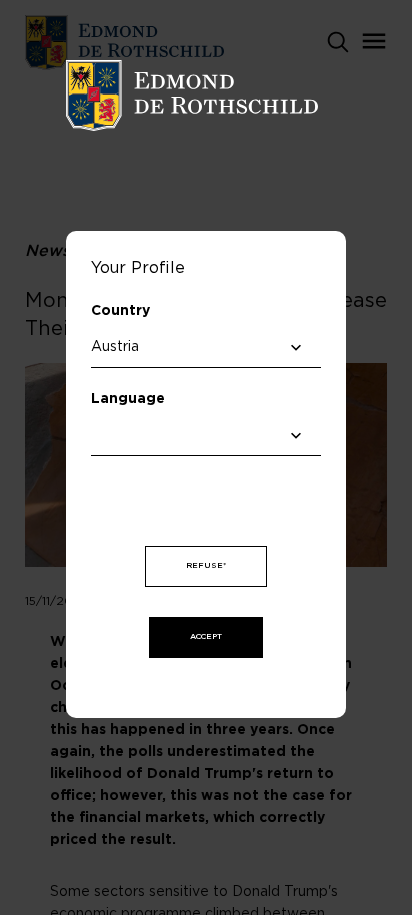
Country (120, 311)
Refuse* (206, 566)
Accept (206, 637)
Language (128, 399)
